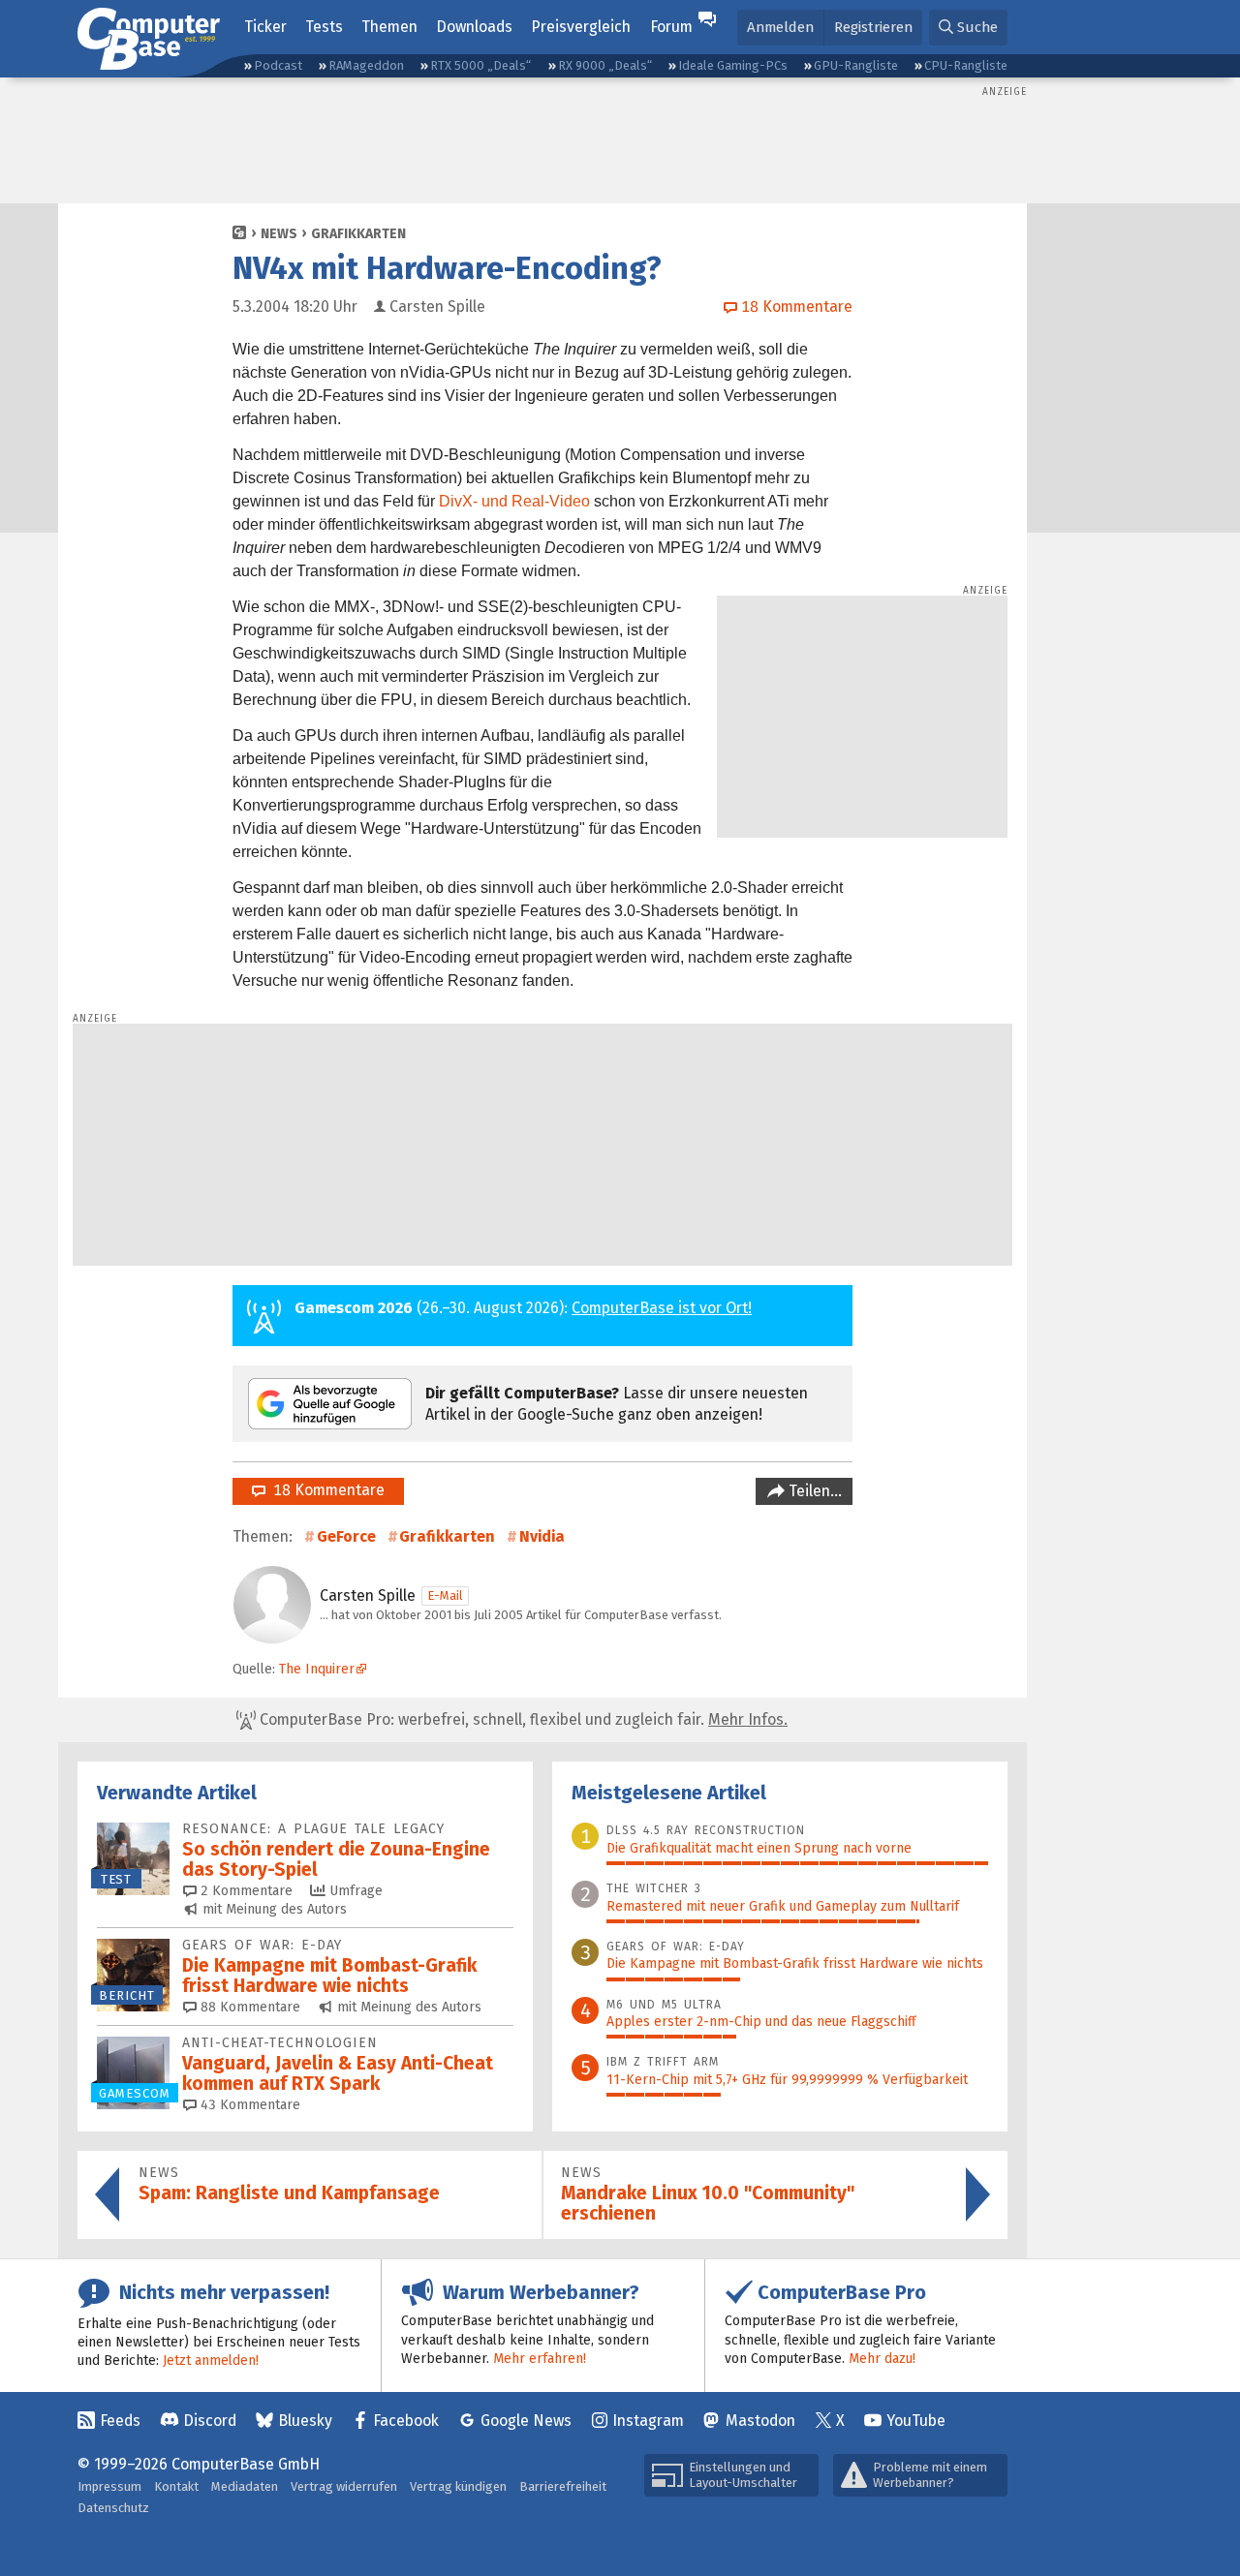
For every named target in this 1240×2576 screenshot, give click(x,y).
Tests (324, 27)
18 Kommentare (325, 1490)
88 (248, 2007)
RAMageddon (366, 65)
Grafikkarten (358, 234)
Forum (671, 27)
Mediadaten (245, 2486)
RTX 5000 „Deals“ (480, 65)
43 (248, 2105)
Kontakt (176, 2486)
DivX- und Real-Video (514, 501)
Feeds (120, 2421)
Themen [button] (389, 27)
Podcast (278, 65)
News (279, 234)
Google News (526, 2421)
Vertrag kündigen (458, 2486)
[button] (968, 28)
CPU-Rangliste (966, 65)
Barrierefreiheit (563, 2486)
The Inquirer (317, 1669)
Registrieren (873, 27)
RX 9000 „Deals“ (605, 65)
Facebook (406, 2421)
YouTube (916, 2421)
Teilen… (813, 1491)
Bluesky (305, 2421)
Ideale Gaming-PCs (733, 65)
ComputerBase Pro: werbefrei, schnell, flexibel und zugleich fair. (522, 1719)
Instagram (648, 2421)
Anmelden (780, 27)
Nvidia (542, 1536)
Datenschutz (113, 2508)
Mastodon (760, 2421)
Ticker (265, 27)
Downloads (474, 27)
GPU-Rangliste (856, 65)
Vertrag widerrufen (344, 2486)
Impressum (109, 2486)
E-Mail (445, 1595)
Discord (210, 2421)
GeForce (346, 1536)
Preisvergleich (581, 27)
